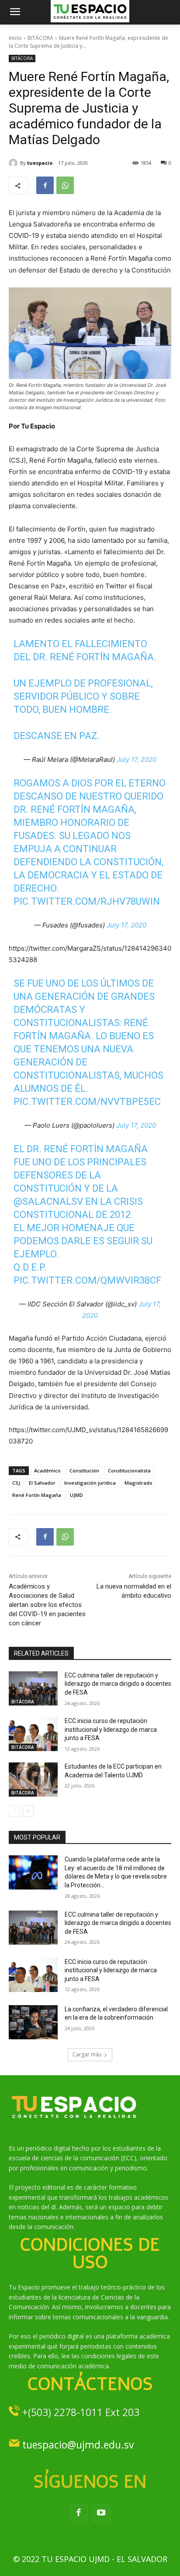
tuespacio (40, 163)
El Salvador (42, 1483)
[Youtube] (101, 2513)
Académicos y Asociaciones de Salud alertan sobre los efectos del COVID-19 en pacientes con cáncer (47, 1605)
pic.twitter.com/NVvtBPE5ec (87, 1102)
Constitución (84, 1470)
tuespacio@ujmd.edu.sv (78, 2445)
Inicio (15, 38)
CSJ (16, 1483)
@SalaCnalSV (48, 1201)
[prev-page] (14, 1811)
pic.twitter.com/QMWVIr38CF (87, 1280)
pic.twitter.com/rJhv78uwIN (87, 901)
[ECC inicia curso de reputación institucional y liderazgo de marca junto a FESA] (33, 1734)
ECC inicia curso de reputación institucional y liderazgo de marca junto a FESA (111, 1729)
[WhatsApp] (65, 185)
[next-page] (28, 1811)
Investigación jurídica (90, 1483)
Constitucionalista (129, 1470)
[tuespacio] (14, 163)
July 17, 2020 (137, 759)
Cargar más (87, 2054)
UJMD (76, 1495)
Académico (47, 1470)
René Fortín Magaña (37, 1495)
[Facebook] (45, 185)
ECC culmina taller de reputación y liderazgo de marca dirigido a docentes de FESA (118, 1684)
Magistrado (138, 1483)
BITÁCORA (40, 38)
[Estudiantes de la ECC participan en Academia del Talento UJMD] (33, 1780)
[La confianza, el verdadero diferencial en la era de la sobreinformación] (33, 2022)
